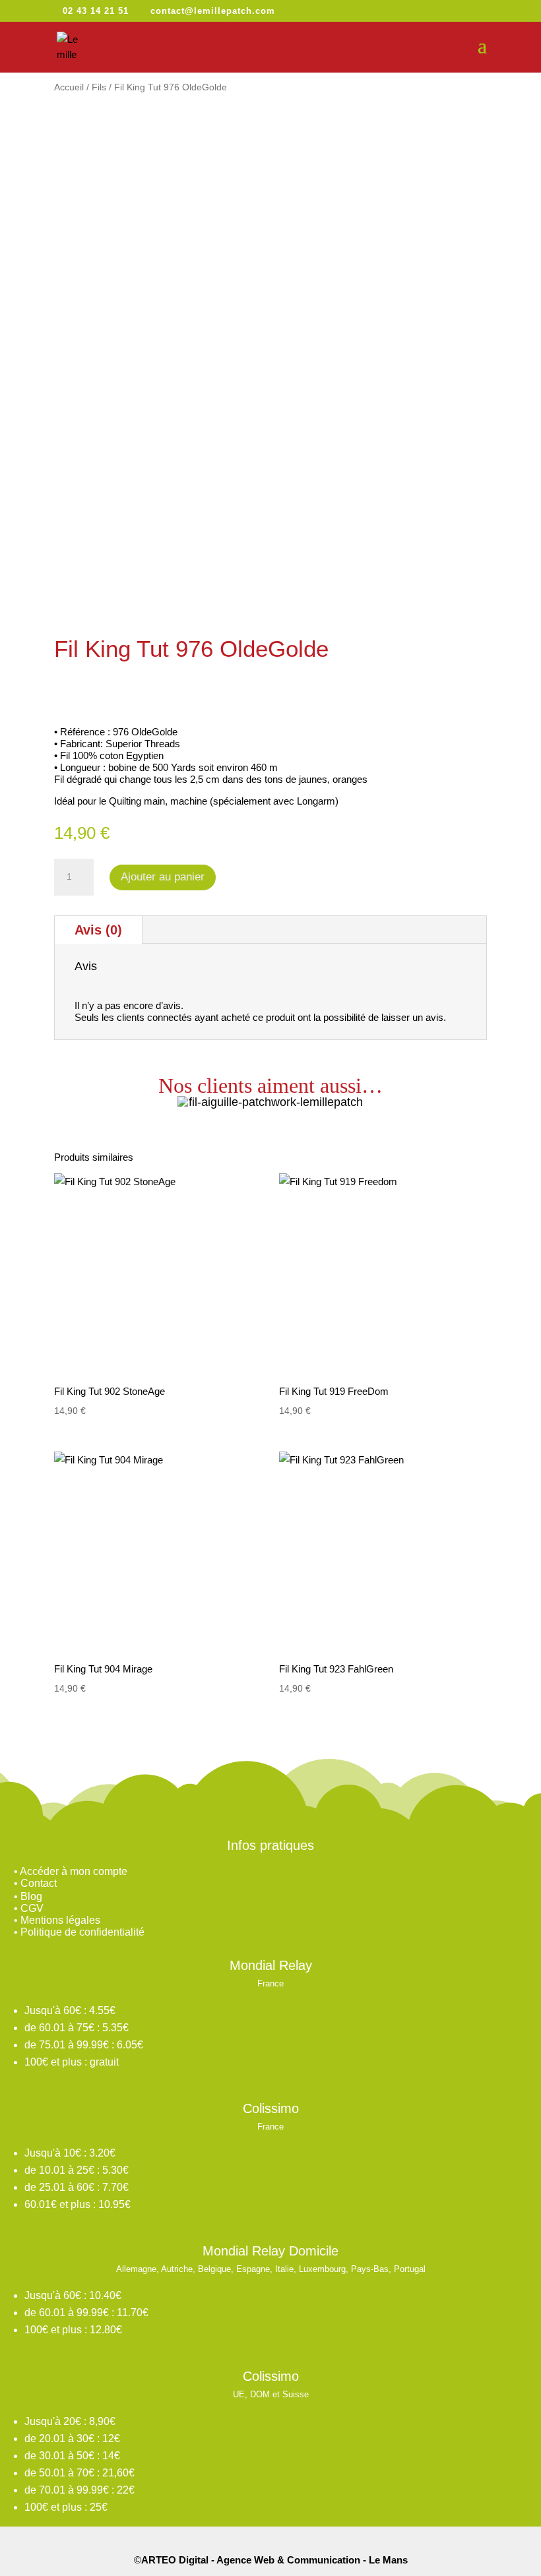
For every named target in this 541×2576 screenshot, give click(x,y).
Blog (31, 1896)
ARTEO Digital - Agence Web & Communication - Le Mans (274, 2560)
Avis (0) (98, 930)
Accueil (69, 87)
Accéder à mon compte (74, 1871)
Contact (39, 1883)
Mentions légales (60, 1920)
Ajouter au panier (163, 877)
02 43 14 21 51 (96, 11)
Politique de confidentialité (82, 1932)
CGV (32, 1908)
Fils (99, 87)
